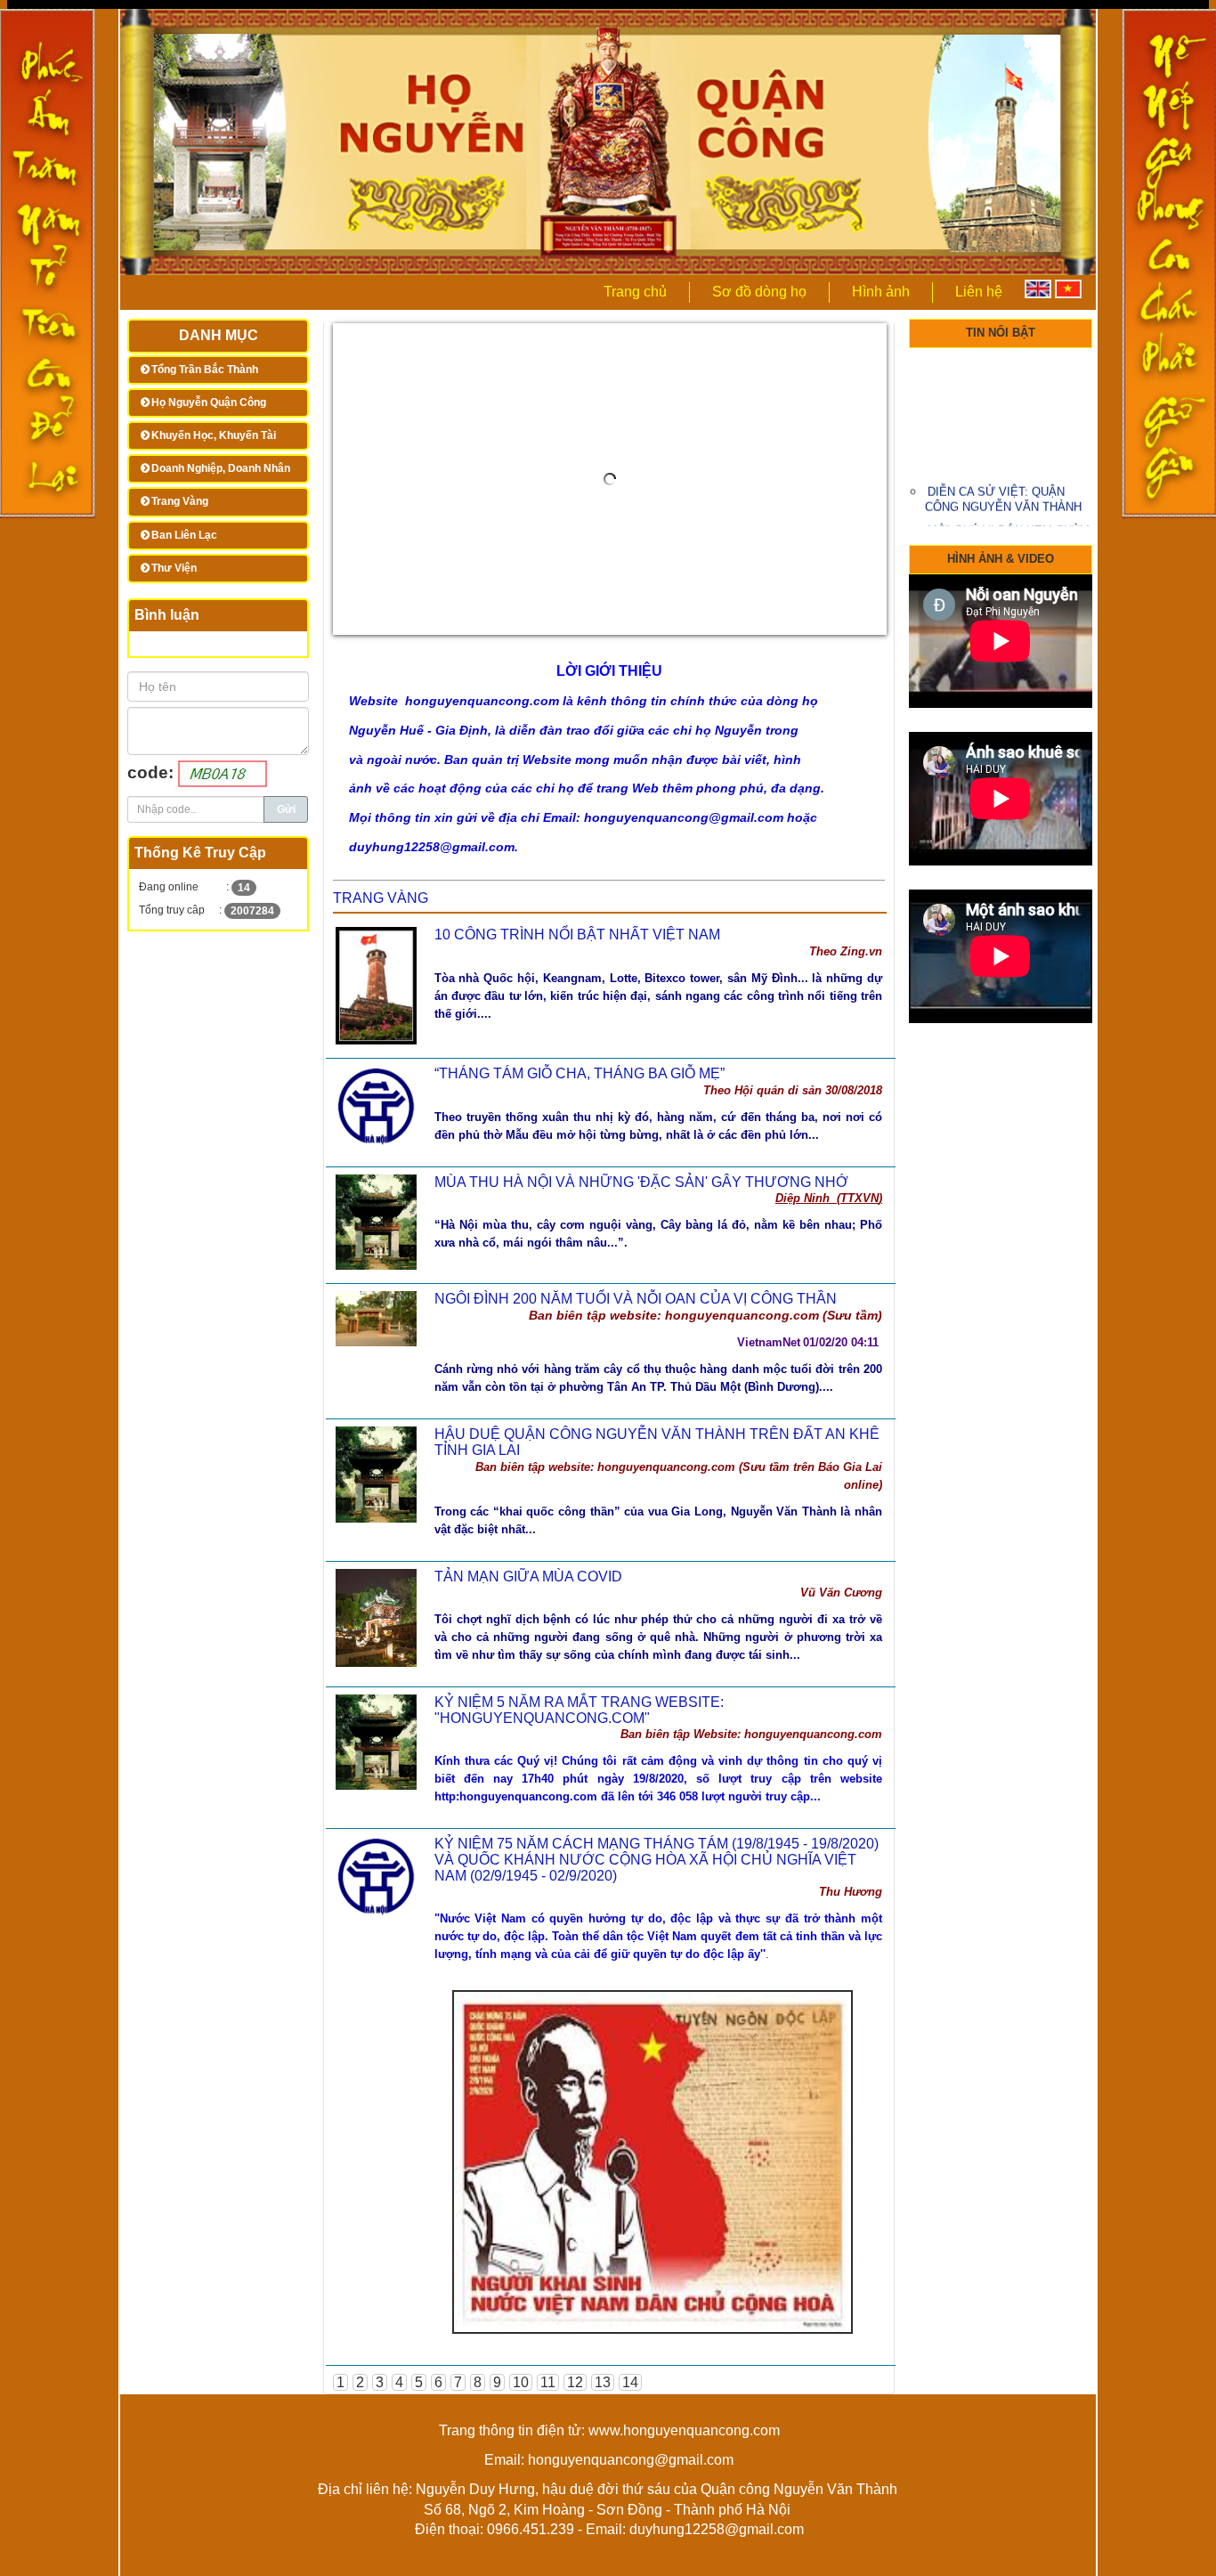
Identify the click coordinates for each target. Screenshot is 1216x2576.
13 (603, 2382)
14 (630, 2382)
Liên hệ (979, 292)
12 (575, 2382)
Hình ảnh (881, 292)
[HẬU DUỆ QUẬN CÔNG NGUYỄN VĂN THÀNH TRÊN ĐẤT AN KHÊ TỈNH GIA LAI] (376, 1473)
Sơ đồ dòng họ (759, 292)
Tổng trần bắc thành (205, 370)
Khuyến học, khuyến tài (214, 435)
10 (521, 2382)
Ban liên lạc (184, 535)
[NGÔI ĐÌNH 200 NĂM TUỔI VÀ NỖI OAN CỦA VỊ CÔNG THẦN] (376, 1317)
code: (153, 772)
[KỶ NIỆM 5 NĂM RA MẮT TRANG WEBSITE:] (376, 1741)
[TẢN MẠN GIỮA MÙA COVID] (376, 1617)
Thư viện (174, 568)
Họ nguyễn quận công (209, 402)
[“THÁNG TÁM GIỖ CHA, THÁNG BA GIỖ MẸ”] (376, 1105)
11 (548, 2382)
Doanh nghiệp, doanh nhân (221, 468)
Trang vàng (180, 501)
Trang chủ (635, 292)
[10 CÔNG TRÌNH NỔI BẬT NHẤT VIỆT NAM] (376, 984)
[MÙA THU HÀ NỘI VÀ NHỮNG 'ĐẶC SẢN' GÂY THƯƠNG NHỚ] (376, 1220)
